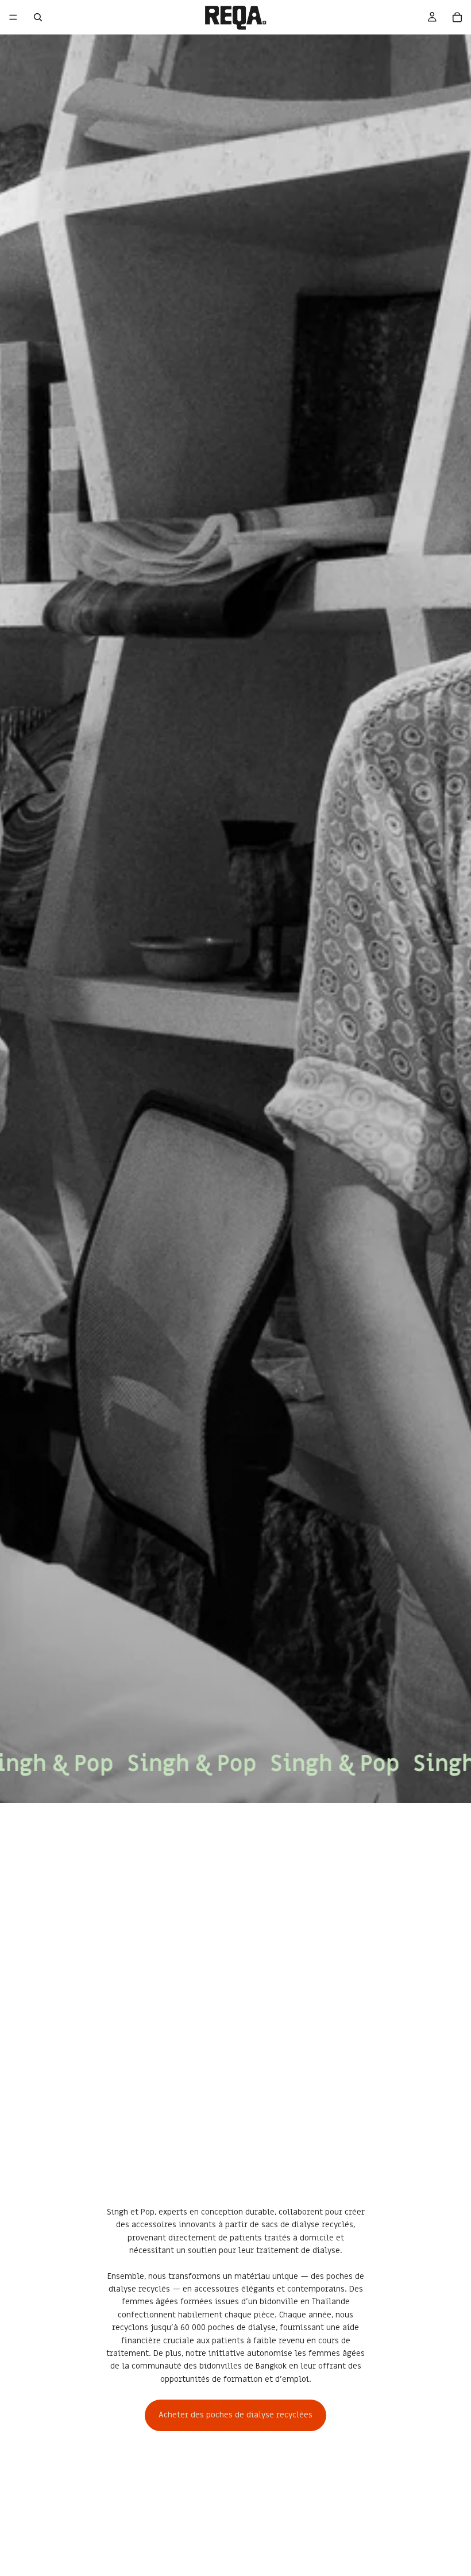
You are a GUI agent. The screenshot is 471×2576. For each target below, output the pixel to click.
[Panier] (457, 17)
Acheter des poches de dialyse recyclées (235, 2415)
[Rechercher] (38, 17)
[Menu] (13, 17)
